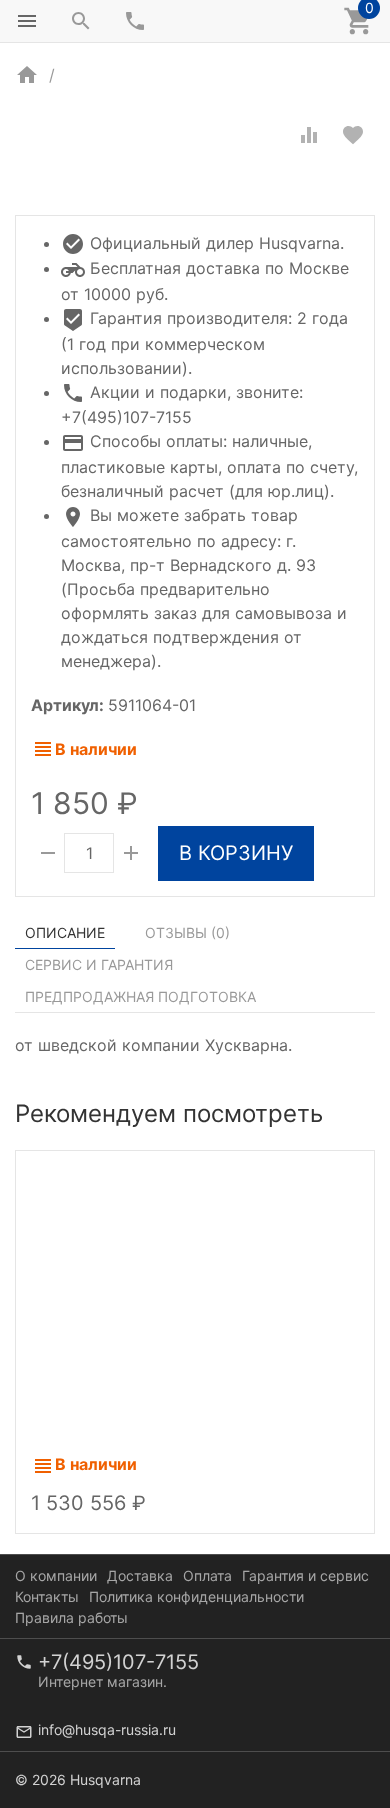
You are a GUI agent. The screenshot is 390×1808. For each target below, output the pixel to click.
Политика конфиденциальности (196, 1596)
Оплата (207, 1575)
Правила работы (71, 1617)
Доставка (140, 1575)
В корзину (236, 853)
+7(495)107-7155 (118, 1662)
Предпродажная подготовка (140, 996)
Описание (65, 932)
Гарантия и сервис (305, 1575)
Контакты (47, 1596)
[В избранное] (353, 135)
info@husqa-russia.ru (107, 1729)
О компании (56, 1575)
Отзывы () (187, 932)
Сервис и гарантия (99, 964)
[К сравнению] (309, 135)
